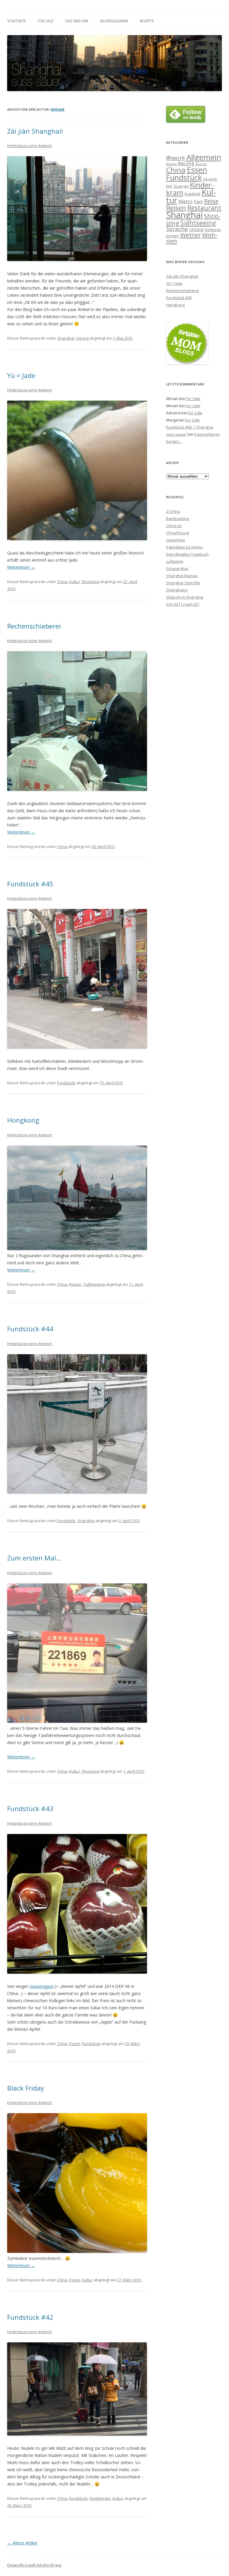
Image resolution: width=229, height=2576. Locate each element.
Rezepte (147, 21)
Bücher (201, 164)
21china (173, 511)
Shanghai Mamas (182, 576)
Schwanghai (177, 568)
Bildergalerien (114, 21)
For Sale (46, 21)
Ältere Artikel (22, 2543)
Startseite (17, 21)
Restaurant (204, 208)
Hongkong (23, 1120)
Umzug (82, 338)
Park (198, 201)
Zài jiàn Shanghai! (35, 131)
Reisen (75, 1284)
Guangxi (181, 186)
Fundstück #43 (30, 1808)
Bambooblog (178, 518)
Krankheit (192, 194)
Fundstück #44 (30, 1329)
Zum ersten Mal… (34, 1558)
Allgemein (204, 157)
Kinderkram (100, 2498)
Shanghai (66, 338)
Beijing (186, 163)
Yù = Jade (21, 375)
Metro (186, 201)
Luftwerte (175, 561)
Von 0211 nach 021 (183, 604)
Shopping (90, 582)
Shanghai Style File (183, 583)
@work (176, 158)
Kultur (75, 582)
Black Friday (26, 2088)
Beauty (171, 164)
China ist (174, 526)
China (62, 582)
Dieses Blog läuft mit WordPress (34, 2565)
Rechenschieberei (34, 626)
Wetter (191, 235)
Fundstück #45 (30, 884)
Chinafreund (178, 533)
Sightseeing (94, 1284)
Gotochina (175, 540)
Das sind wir (77, 21)
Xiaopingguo (42, 1986)
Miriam (58, 109)
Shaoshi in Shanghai (185, 597)
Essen (75, 2044)
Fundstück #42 (30, 2317)
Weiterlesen (21, 567)
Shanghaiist (177, 590)
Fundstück (66, 1083)
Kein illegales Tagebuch (187, 554)
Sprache (177, 229)
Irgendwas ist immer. (185, 547)
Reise (211, 201)
